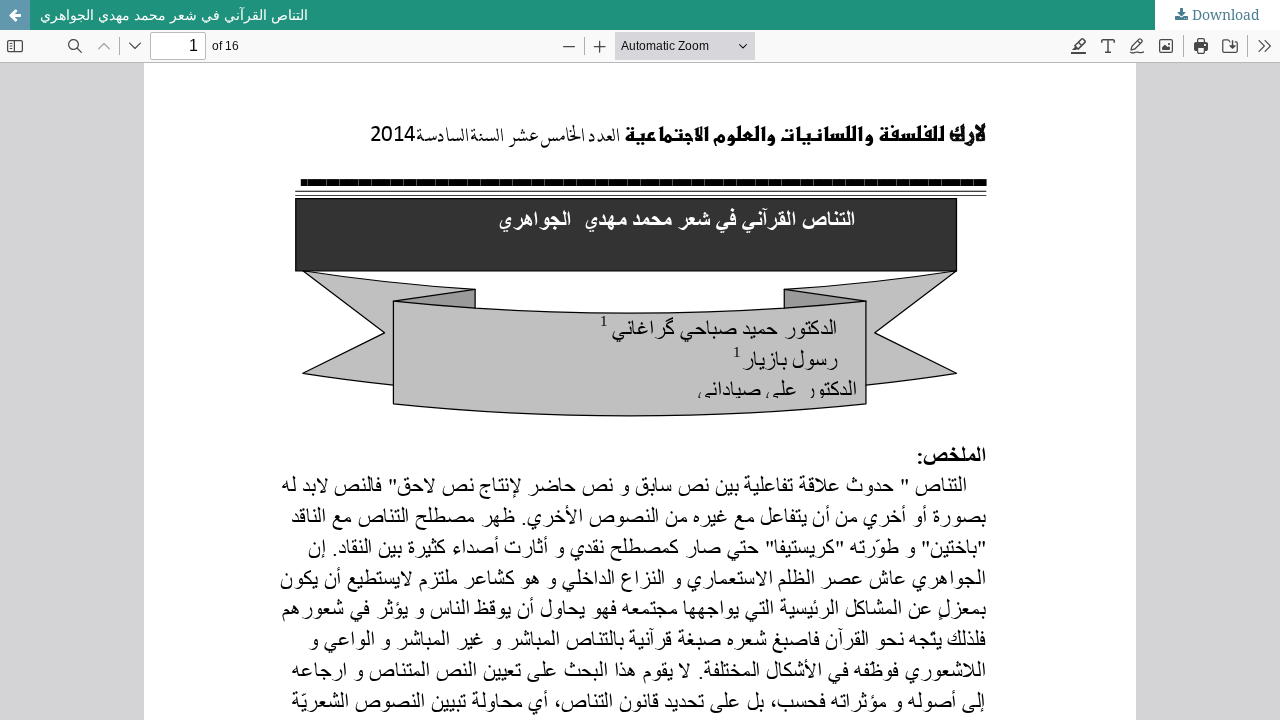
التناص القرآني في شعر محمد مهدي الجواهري (174, 14)
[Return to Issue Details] (15, 15)
